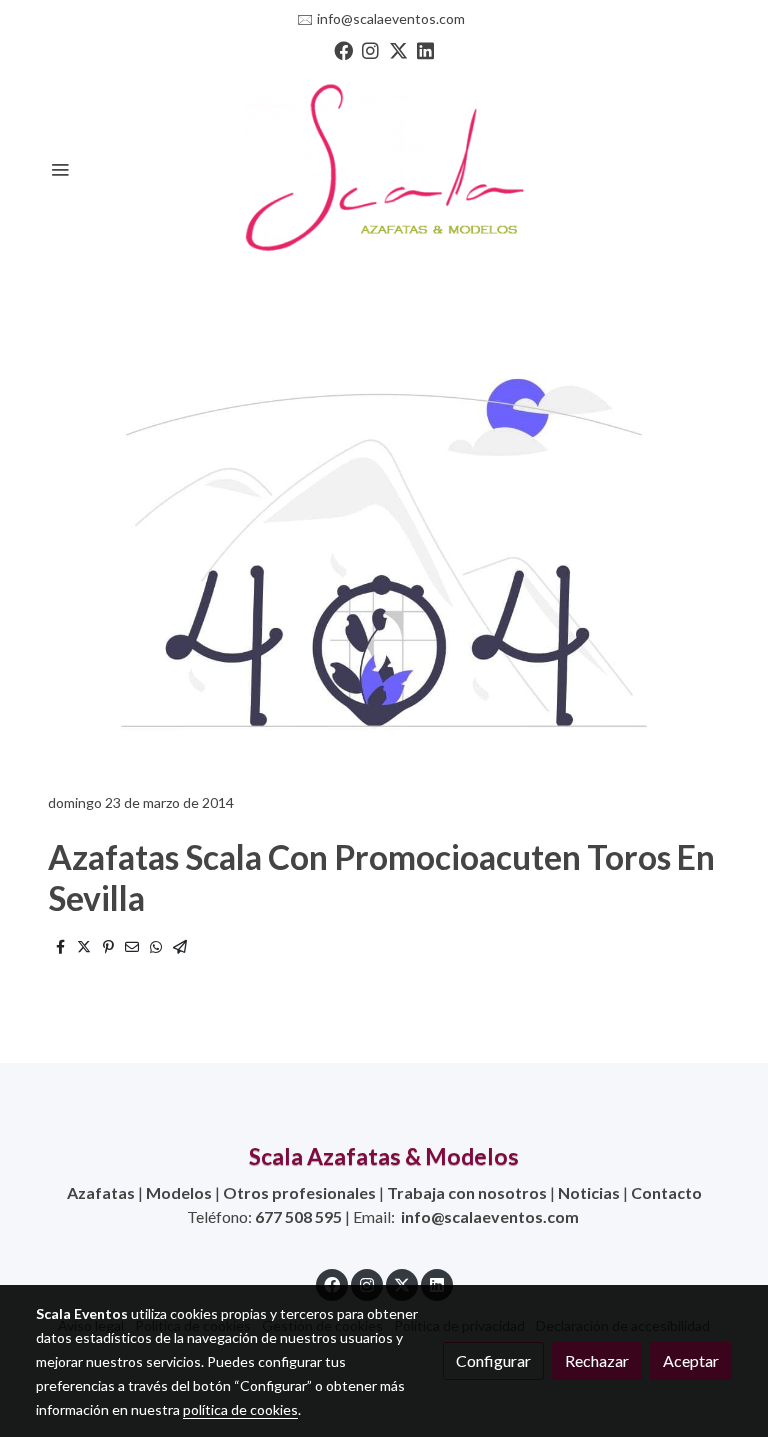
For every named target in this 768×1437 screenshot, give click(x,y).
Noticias (589, 1192)
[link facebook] (343, 49)
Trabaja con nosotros (467, 1192)
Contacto (666, 1192)
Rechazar (597, 1360)
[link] (384, 169)
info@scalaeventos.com (391, 18)
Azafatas (101, 1192)
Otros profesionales (299, 1192)
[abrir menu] (60, 169)
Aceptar (691, 1360)
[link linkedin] (425, 49)
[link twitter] (398, 49)
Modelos (179, 1192)
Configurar (493, 1360)
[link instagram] (370, 49)
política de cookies (240, 1409)
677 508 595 (298, 1216)
